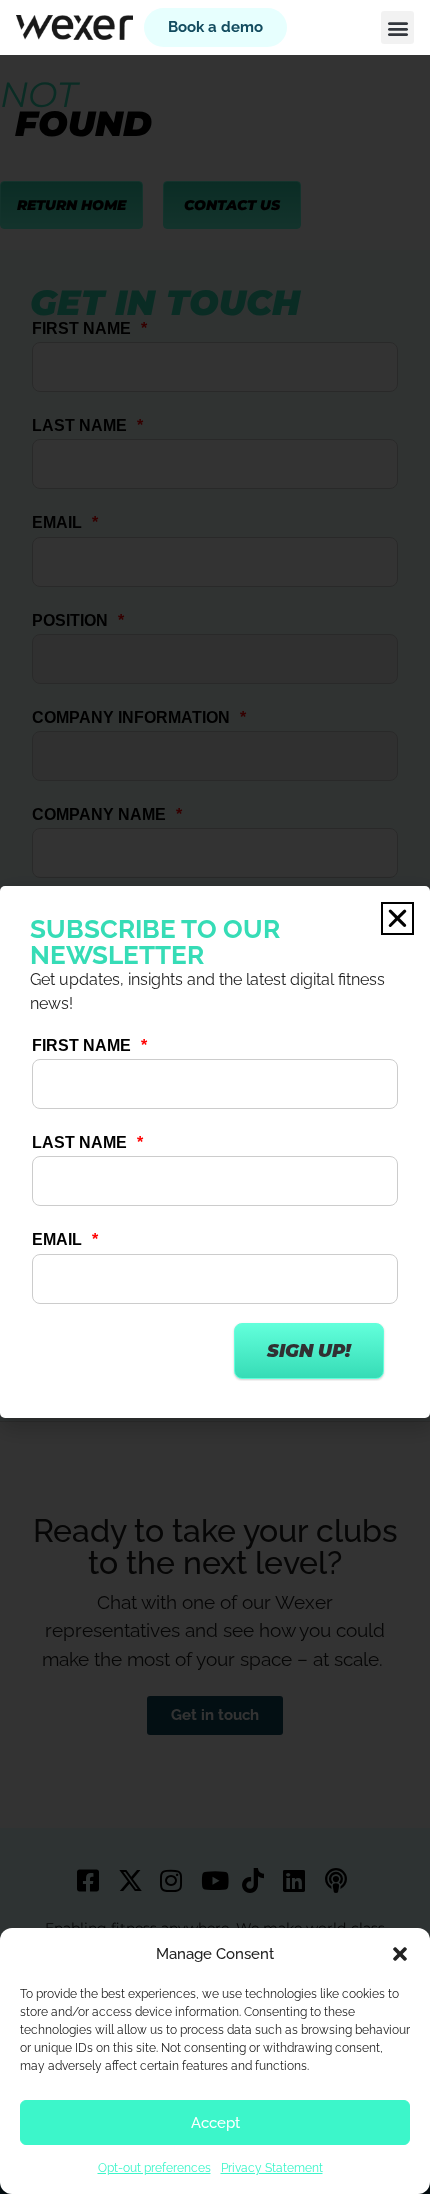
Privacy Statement (272, 2168)
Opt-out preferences (154, 2168)
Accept (215, 2123)
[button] (400, 1954)
